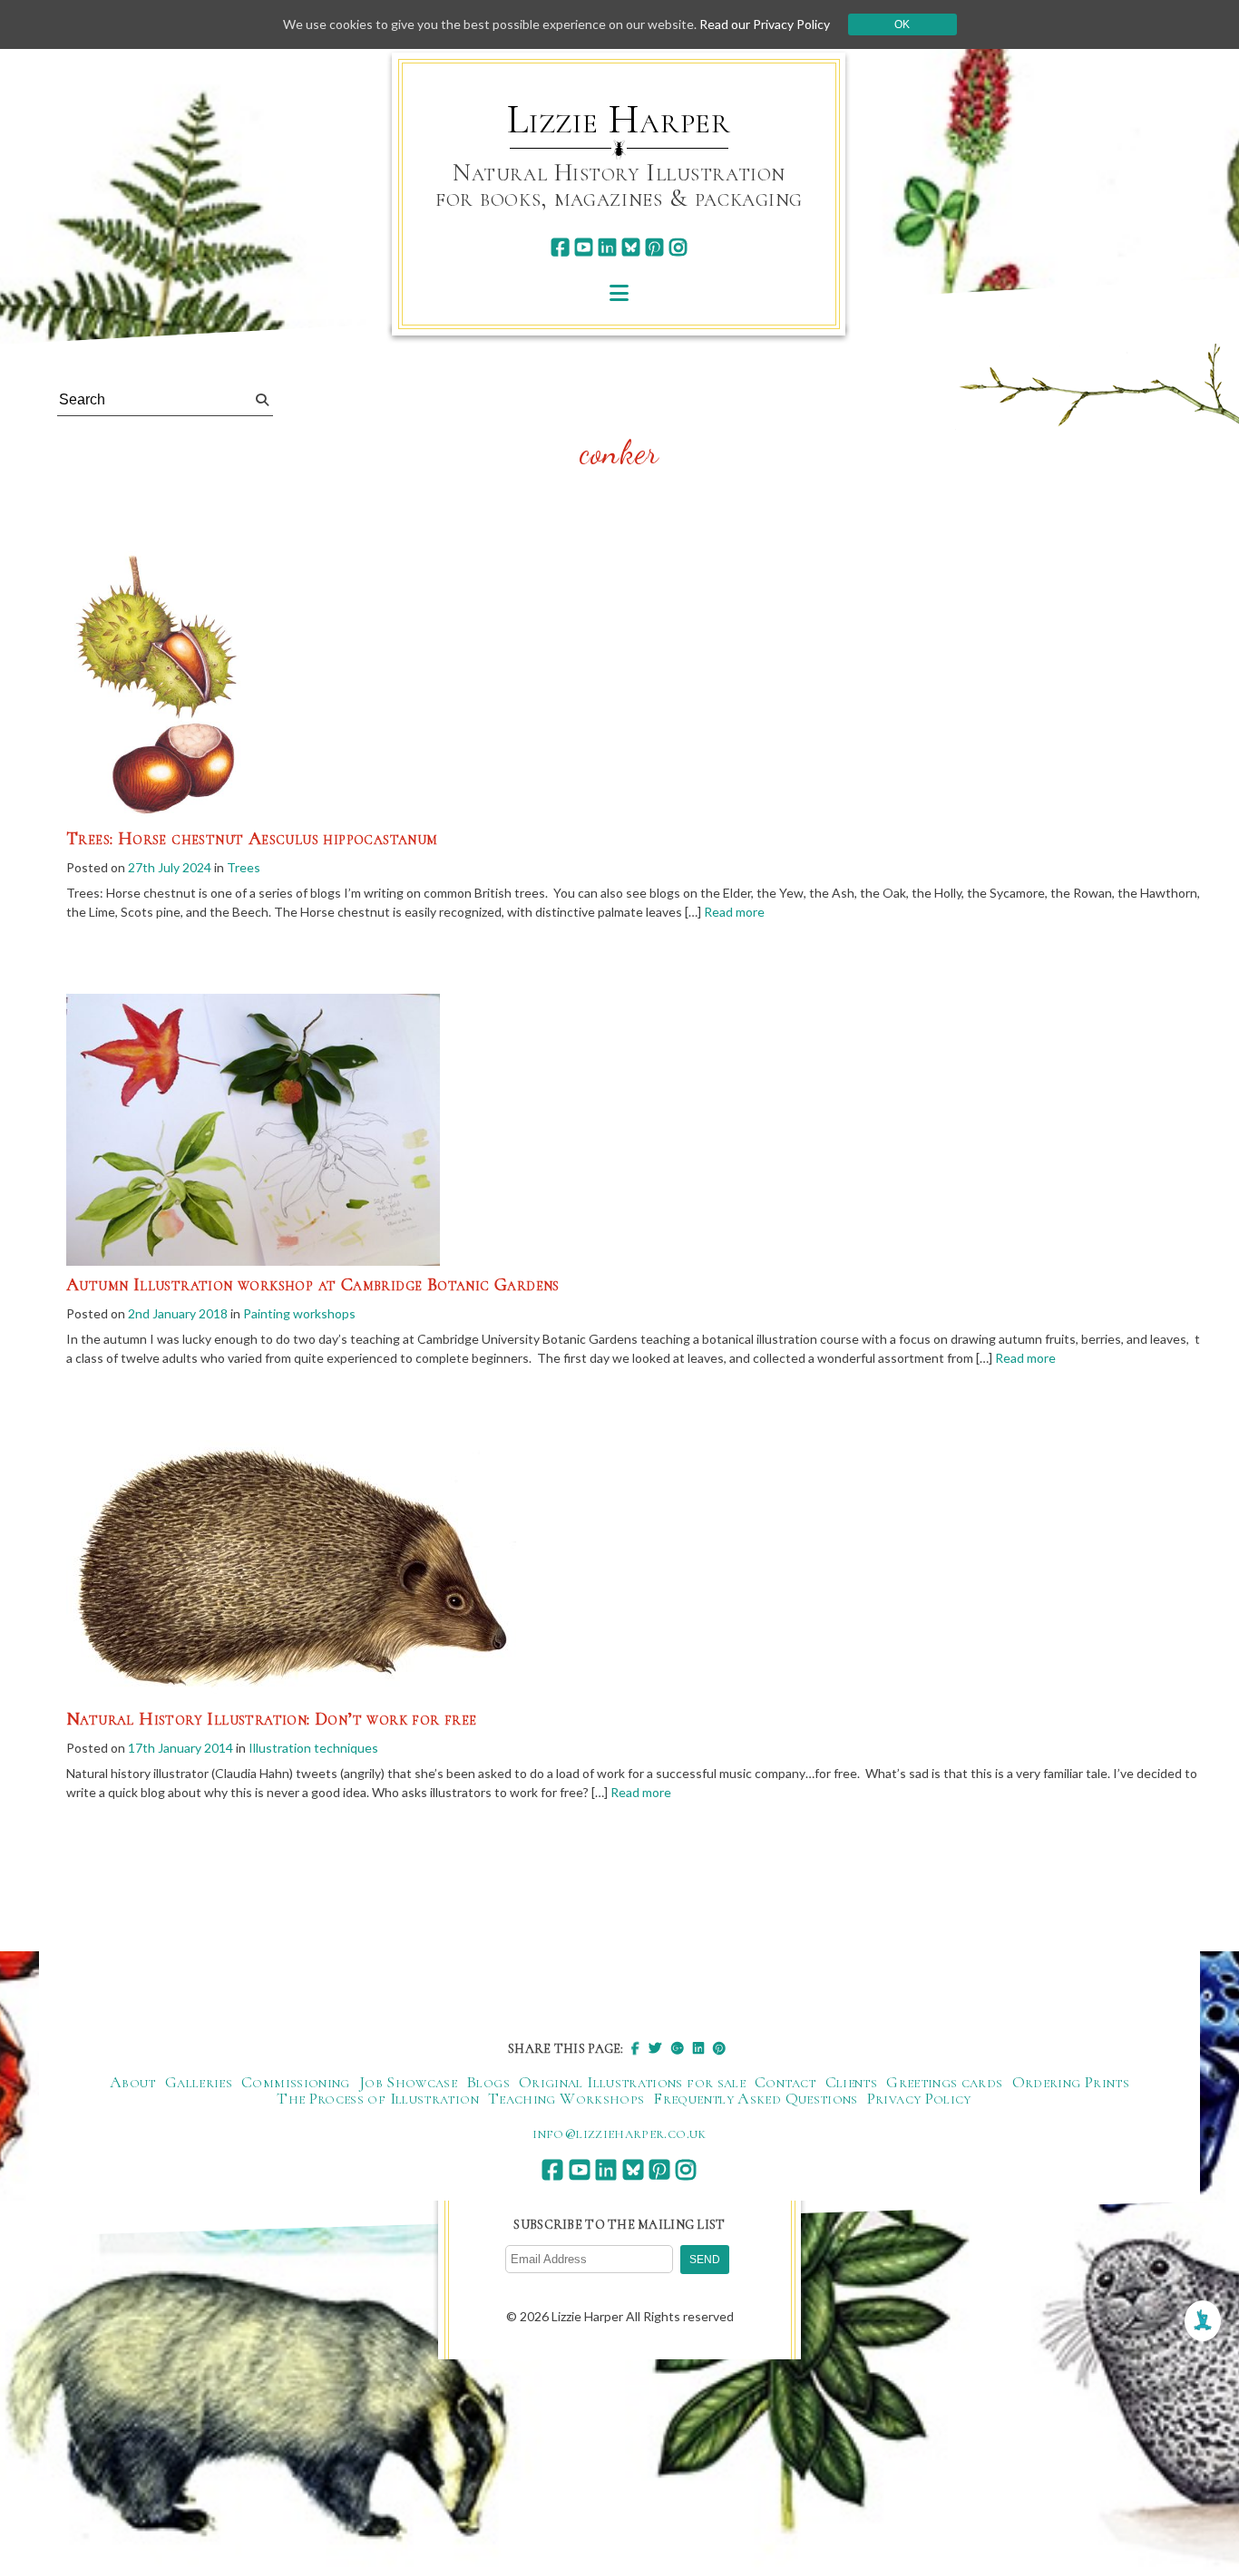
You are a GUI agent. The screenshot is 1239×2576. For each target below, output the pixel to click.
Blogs (488, 2082)
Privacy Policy (919, 2098)
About (133, 2082)
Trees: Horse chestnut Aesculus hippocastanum (252, 839)
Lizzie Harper (619, 120)
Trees (244, 867)
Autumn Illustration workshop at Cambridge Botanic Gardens (313, 1285)
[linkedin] (607, 247)
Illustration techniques (313, 1748)
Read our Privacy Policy (765, 24)
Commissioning (296, 2082)
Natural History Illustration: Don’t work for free (272, 1719)
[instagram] (678, 247)
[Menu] (619, 292)
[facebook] (560, 247)
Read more (734, 912)
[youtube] (584, 247)
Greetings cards (944, 2082)
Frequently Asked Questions (755, 2098)
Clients (852, 2082)
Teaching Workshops (566, 2098)
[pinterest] (654, 247)
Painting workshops (299, 1313)
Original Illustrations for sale (632, 2082)
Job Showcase (408, 2082)
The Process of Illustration (378, 2098)
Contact (785, 2082)
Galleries (199, 2082)
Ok (902, 24)
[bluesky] (631, 247)
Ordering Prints (1071, 2082)
